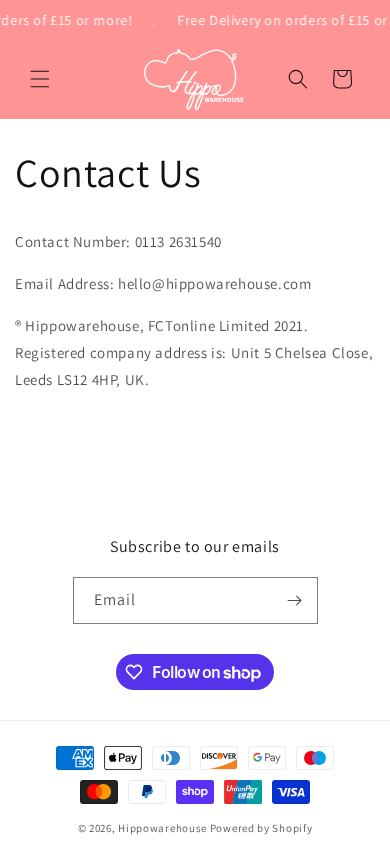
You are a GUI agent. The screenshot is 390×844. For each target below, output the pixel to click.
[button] (40, 79)
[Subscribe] (295, 600)
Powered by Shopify (261, 828)
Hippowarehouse (162, 828)
